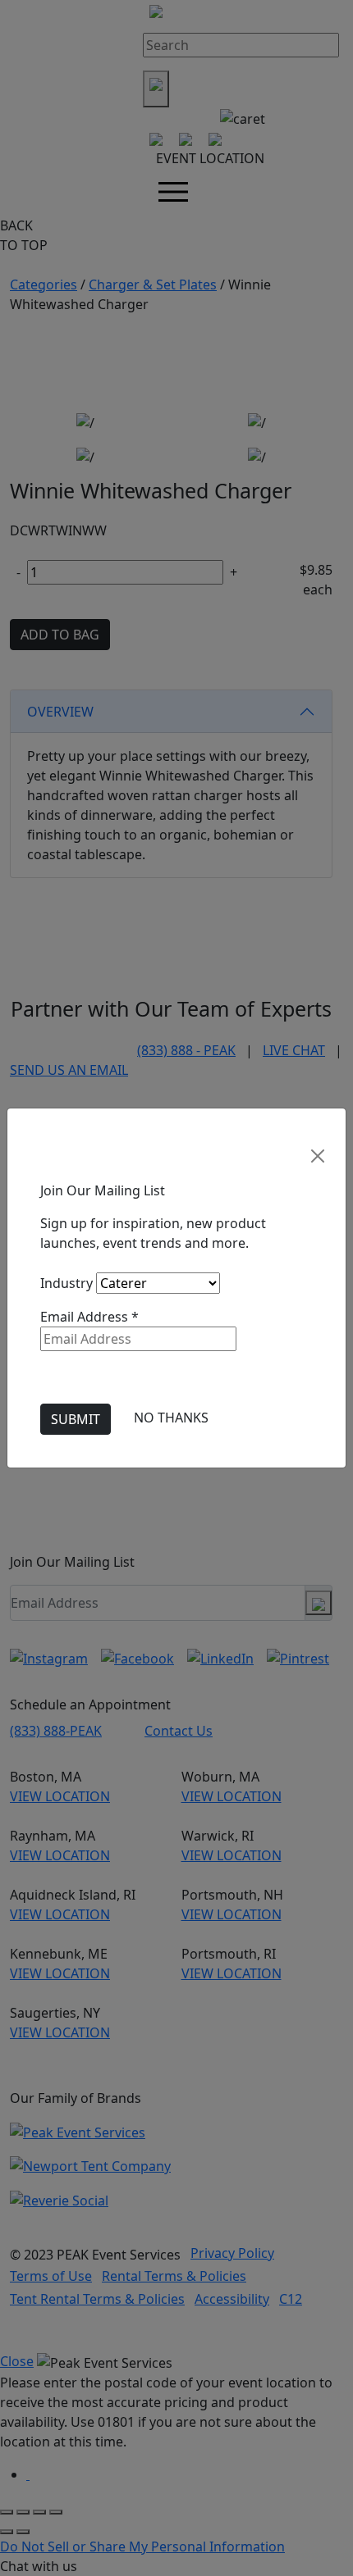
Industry (66, 1283)
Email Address (89, 1317)
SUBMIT (76, 1419)
